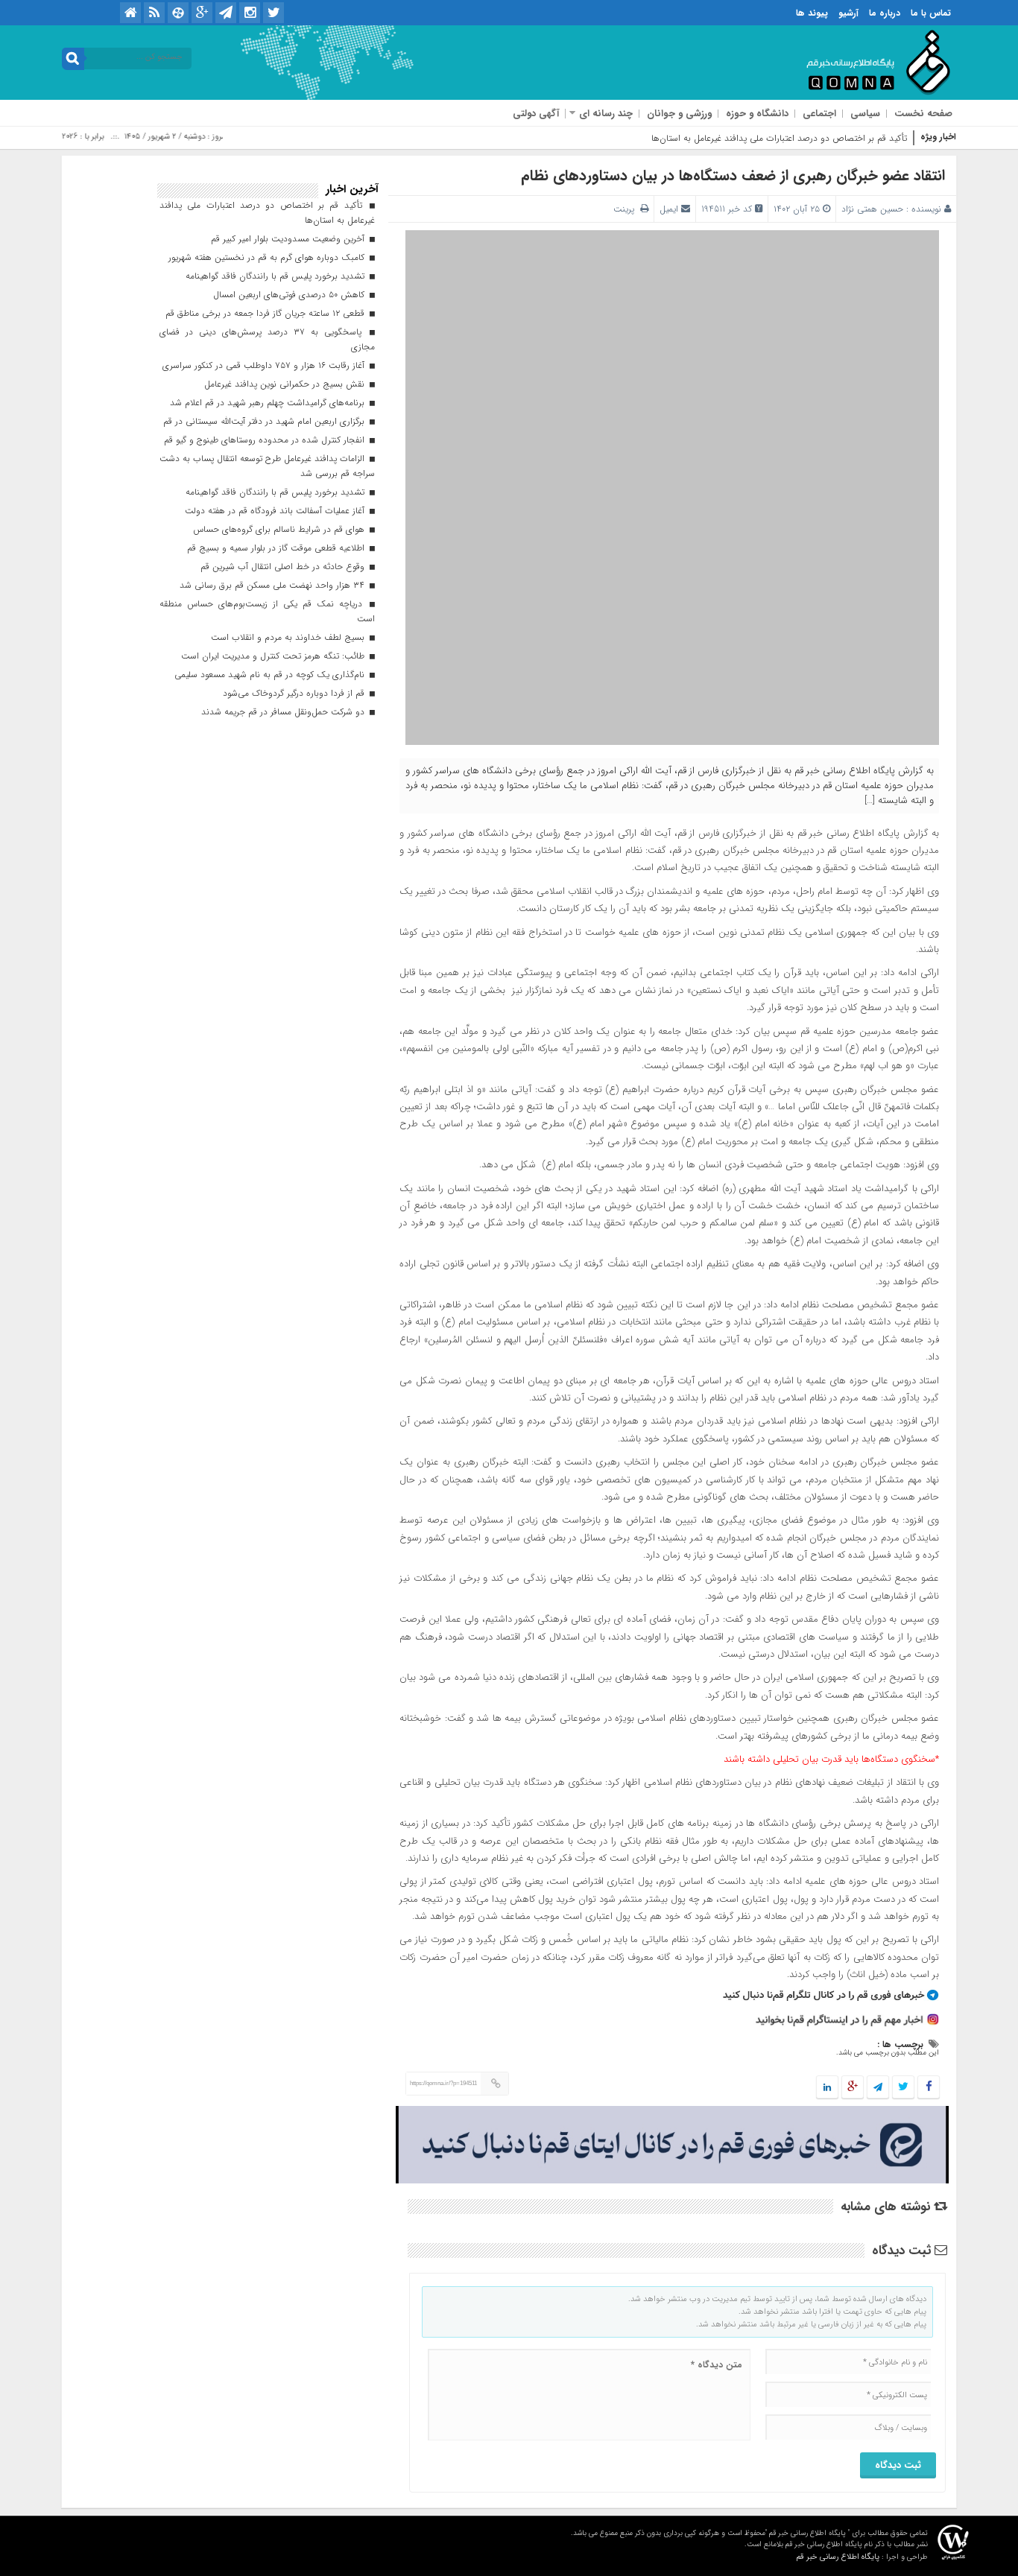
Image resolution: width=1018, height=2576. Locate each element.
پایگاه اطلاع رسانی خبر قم (838, 2557)
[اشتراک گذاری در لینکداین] (827, 2088)
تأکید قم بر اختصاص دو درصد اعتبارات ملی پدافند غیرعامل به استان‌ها (779, 138)
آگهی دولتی (536, 114)
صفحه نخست (923, 114)
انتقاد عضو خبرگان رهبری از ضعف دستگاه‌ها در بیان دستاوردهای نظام (733, 175)
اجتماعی (819, 114)
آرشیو (848, 13)
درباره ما (885, 13)
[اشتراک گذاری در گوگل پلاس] (853, 2088)
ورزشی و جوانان (679, 114)
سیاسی (865, 114)
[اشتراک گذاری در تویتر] (903, 2088)
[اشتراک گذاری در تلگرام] (878, 2088)
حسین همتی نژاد (872, 209)
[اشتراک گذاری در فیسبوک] (928, 2088)
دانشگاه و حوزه (757, 114)
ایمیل (669, 209)
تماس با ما (931, 13)
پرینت (627, 209)
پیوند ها (812, 13)
